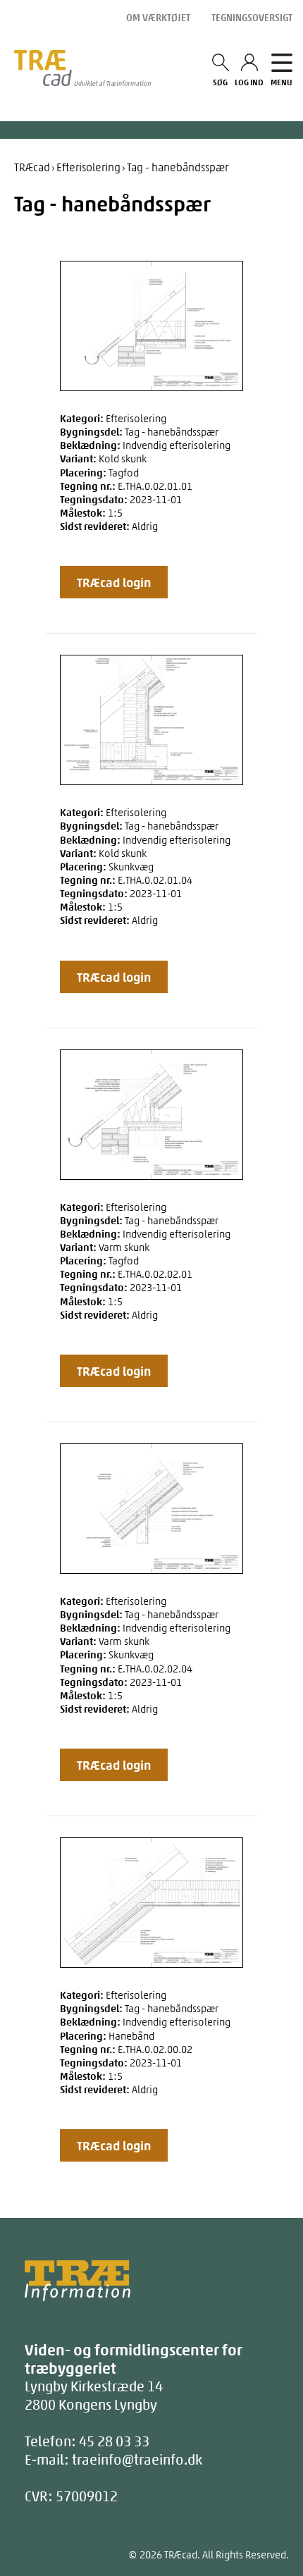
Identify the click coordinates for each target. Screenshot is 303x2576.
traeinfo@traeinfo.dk (137, 2459)
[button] (114, 582)
